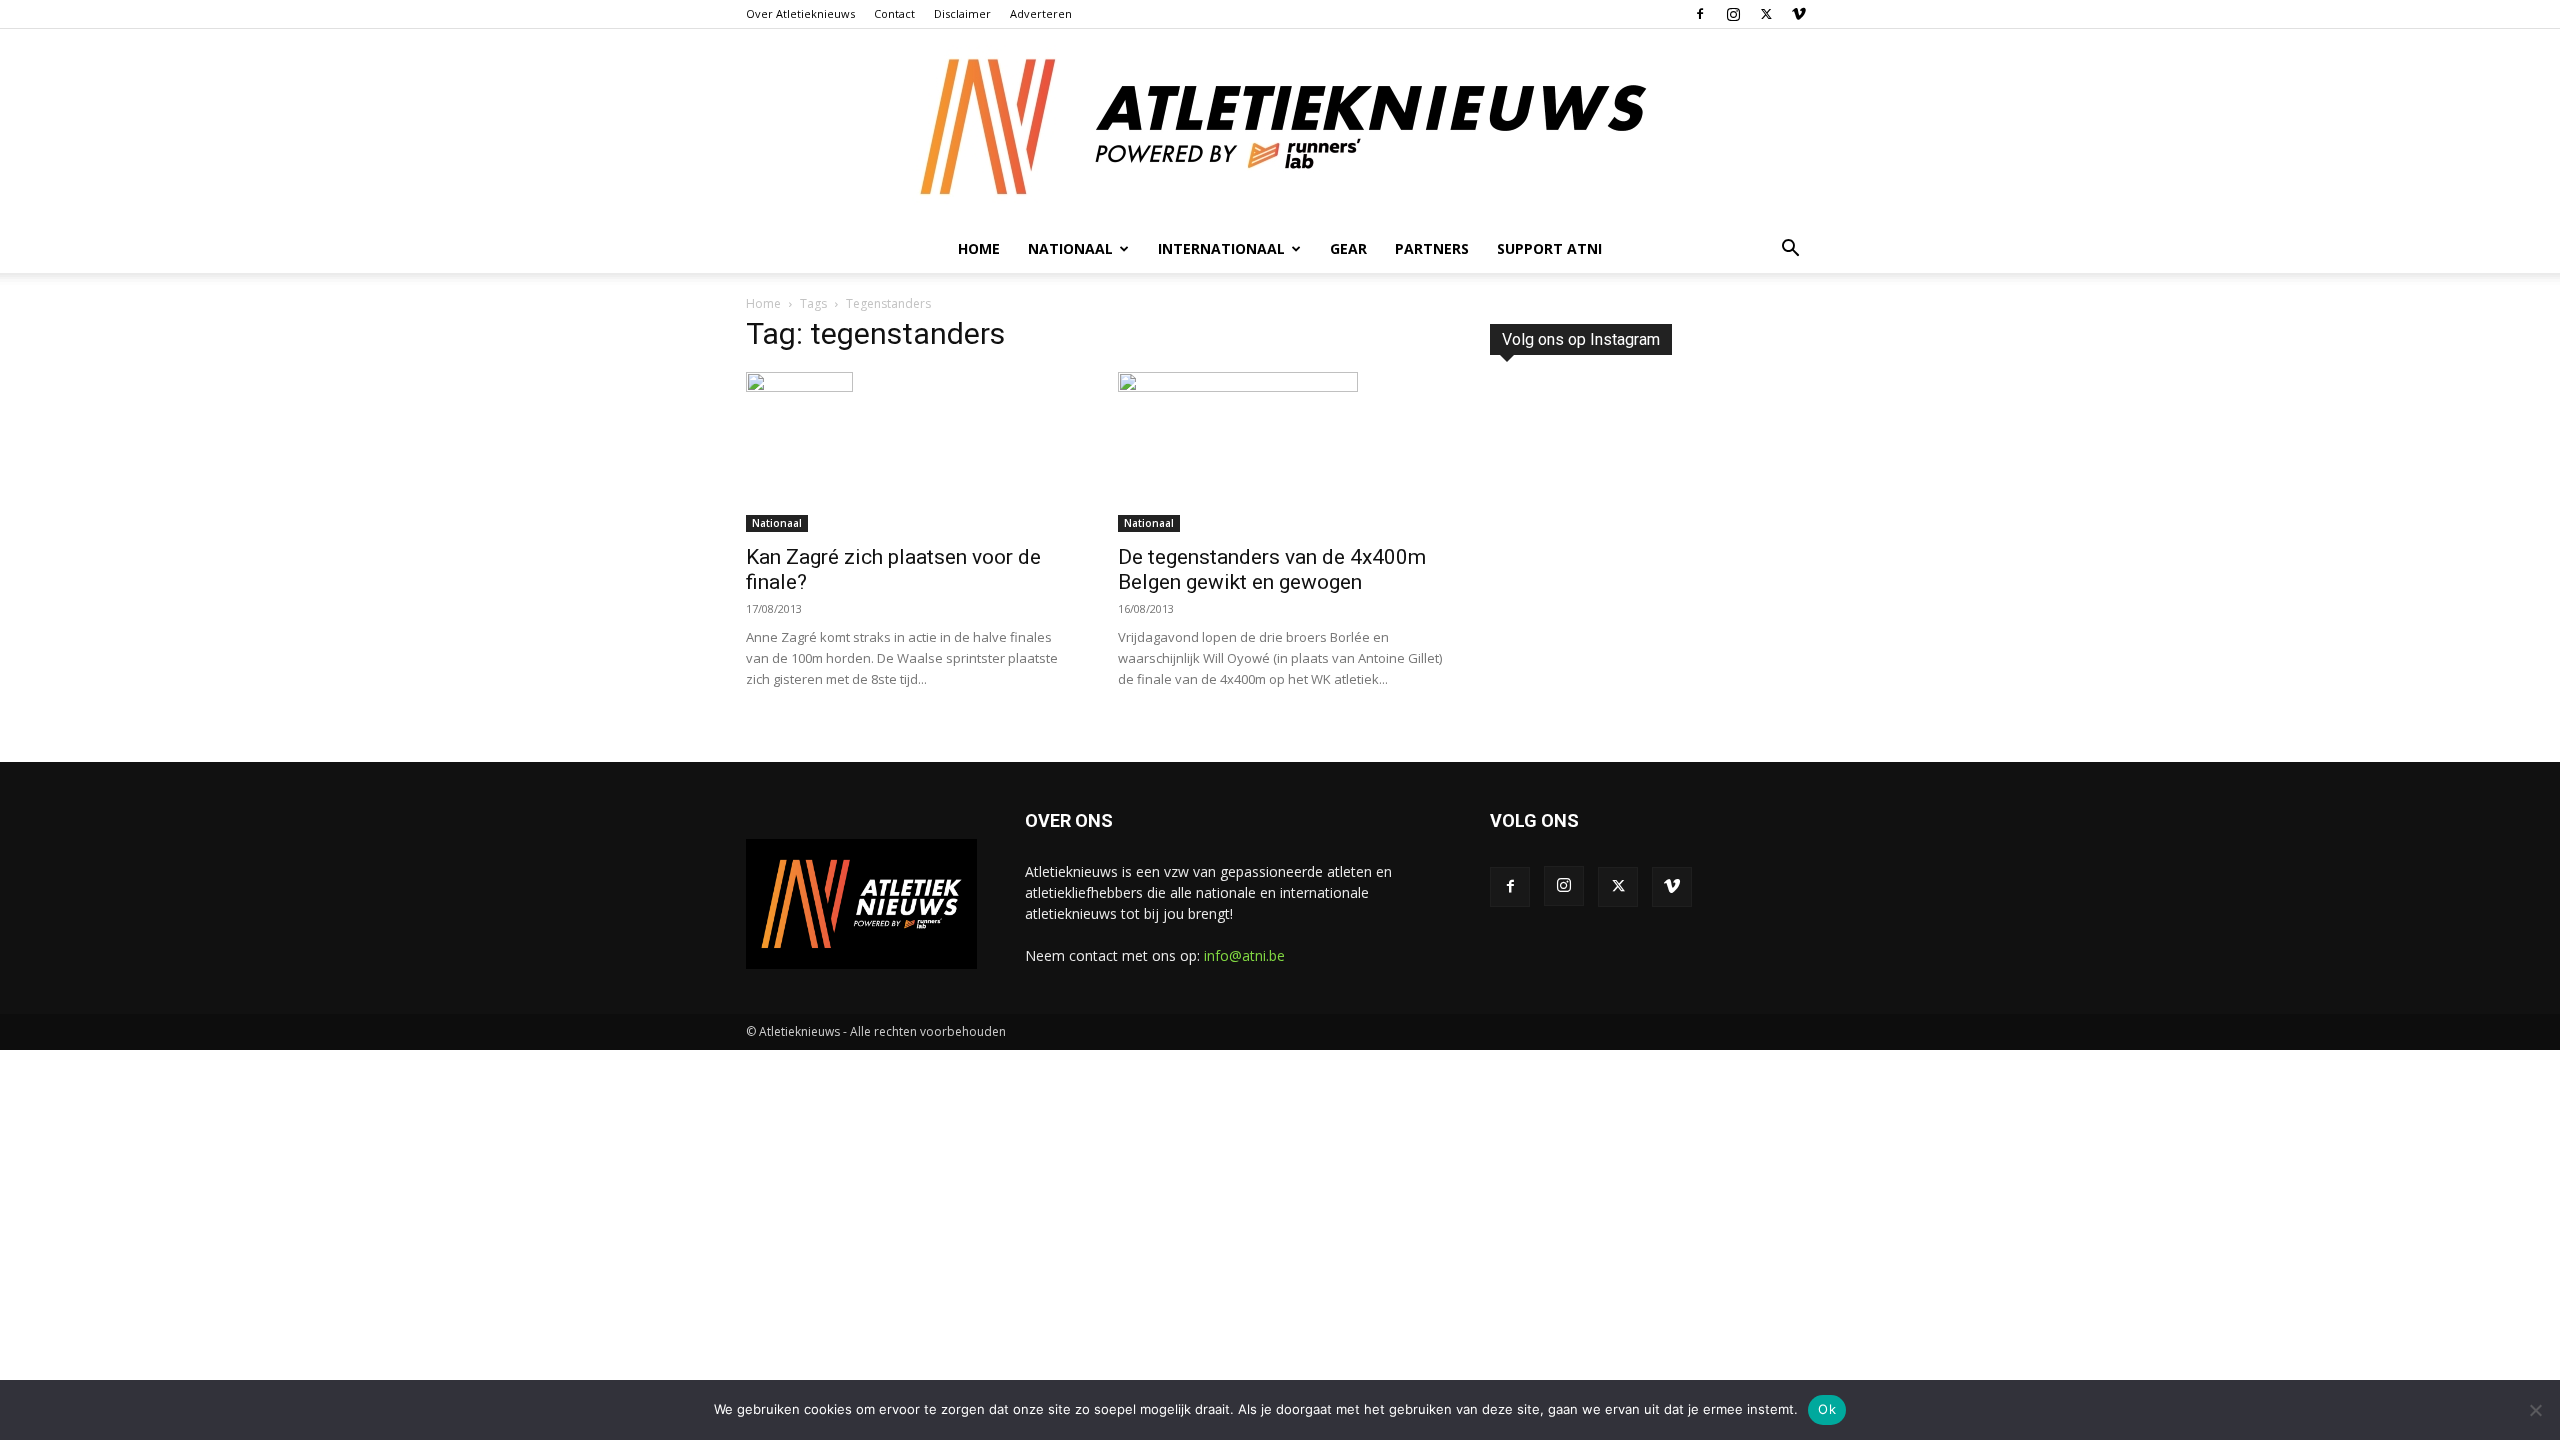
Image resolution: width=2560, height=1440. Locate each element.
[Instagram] (1733, 14)
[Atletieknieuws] (1280, 127)
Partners (1432, 248)
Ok (1827, 1409)
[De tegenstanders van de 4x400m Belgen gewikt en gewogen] (1280, 452)
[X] (1766, 14)
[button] (1790, 250)
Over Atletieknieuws (800, 13)
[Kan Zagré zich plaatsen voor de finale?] (908, 452)
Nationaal (777, 523)
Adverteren (1041, 13)
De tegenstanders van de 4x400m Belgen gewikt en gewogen (1272, 569)
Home (979, 248)
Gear (1348, 248)
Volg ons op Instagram (1581, 339)
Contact (894, 13)
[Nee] (2535, 1410)
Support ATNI (1549, 248)
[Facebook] (1700, 14)
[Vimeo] (1799, 14)
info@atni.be (1244, 955)
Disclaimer (962, 13)
